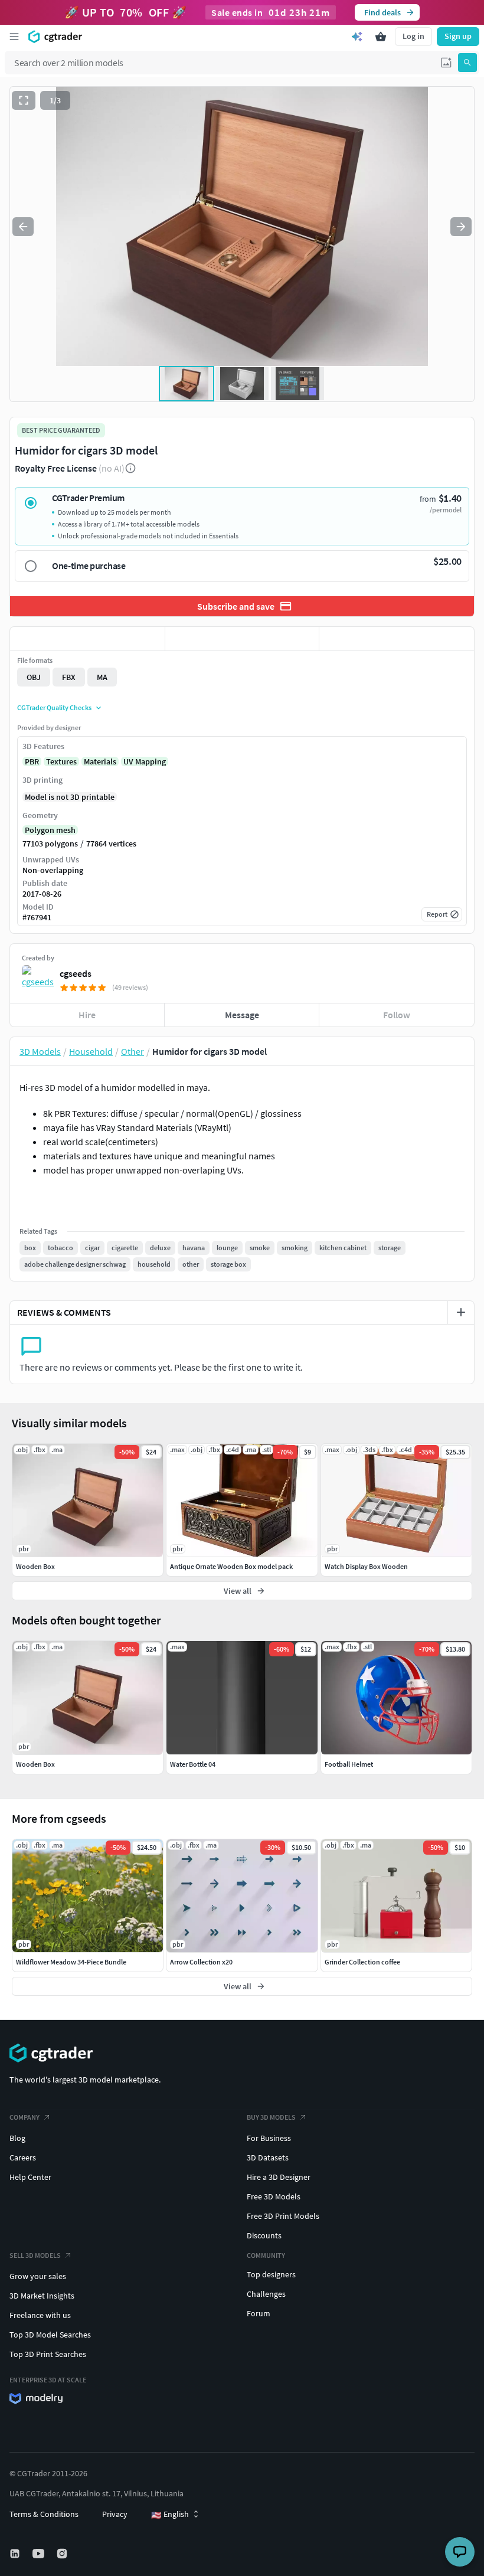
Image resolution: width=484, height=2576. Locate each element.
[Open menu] (14, 37)
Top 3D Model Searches (50, 2335)
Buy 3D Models (271, 2117)
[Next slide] (461, 227)
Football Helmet (349, 1764)
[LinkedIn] (16, 2554)
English (170, 2515)
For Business (269, 2138)
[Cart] (381, 37)
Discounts (264, 2235)
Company (24, 2117)
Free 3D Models (274, 2196)
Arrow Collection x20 (201, 1962)
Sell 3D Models (35, 2255)
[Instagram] (63, 2554)
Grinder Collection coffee (362, 1962)
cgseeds (76, 973)
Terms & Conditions (44, 2514)
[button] (446, 63)
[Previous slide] (23, 227)
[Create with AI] (357, 37)
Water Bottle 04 (193, 1764)
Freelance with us (40, 2315)
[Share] (397, 639)
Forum (259, 2313)
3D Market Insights (42, 2296)
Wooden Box (35, 1764)
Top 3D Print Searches (48, 2354)
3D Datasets (268, 2157)
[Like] (87, 639)
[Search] (467, 63)
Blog (17, 2138)
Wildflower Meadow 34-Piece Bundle (71, 1962)
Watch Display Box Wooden (366, 1566)
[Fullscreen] (24, 100)
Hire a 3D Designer (279, 2177)
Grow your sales (38, 2276)
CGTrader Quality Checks (54, 707)
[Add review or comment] (461, 1312)
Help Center (30, 2177)
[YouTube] (40, 2554)
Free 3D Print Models (283, 2216)
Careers (23, 2157)
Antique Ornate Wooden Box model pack (231, 1566)
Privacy (115, 2514)
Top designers (271, 2274)
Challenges (266, 2294)
